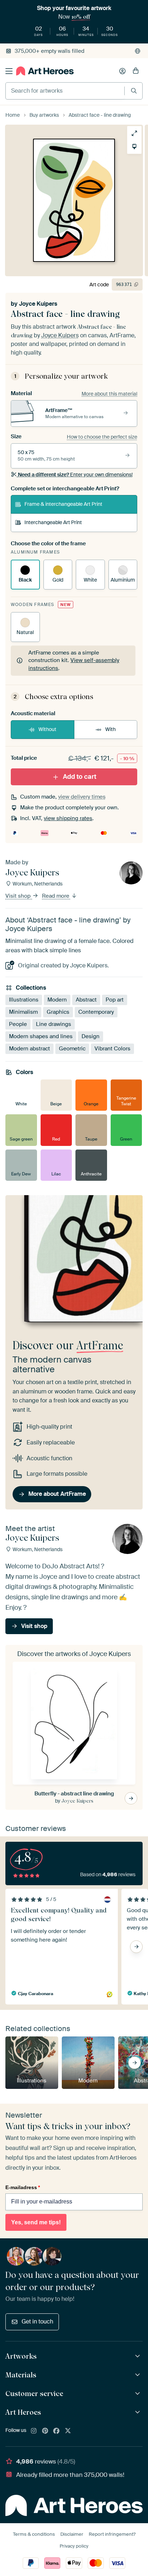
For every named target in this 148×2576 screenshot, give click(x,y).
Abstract (86, 1000)
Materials (21, 2375)
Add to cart (80, 777)
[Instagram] (34, 2431)
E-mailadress (23, 2187)
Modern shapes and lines (41, 1036)
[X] (68, 2431)
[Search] (134, 91)
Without (47, 729)
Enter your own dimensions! (75, 475)
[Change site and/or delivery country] (138, 51)
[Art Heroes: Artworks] (138, 2356)
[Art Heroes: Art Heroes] (138, 2412)
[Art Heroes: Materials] (138, 2375)
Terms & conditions (34, 2534)
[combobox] (65, 91)
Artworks (21, 2356)
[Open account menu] (122, 71)
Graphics (58, 1012)
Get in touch (37, 2321)
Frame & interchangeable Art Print (63, 504)
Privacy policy (74, 2546)
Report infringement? (112, 2534)
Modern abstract (29, 1049)
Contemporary (96, 1012)
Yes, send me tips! (36, 2222)
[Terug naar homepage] (45, 71)
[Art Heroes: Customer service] (138, 2394)
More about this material (109, 394)
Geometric (72, 1049)
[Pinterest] (45, 2431)
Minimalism (23, 1012)
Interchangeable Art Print (53, 522)
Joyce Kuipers (38, 304)
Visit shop (19, 896)
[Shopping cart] (136, 71)
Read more (56, 896)
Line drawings (54, 1024)
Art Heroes (23, 2412)
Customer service (34, 2394)
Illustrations (24, 1000)
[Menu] (9, 71)
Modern (57, 1000)
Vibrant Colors (112, 1049)
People (18, 1024)
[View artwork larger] (134, 133)
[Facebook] (56, 2431)
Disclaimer (72, 2534)
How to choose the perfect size (102, 437)
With (110, 729)
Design (91, 1036)
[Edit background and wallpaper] (134, 147)
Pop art (115, 1000)
